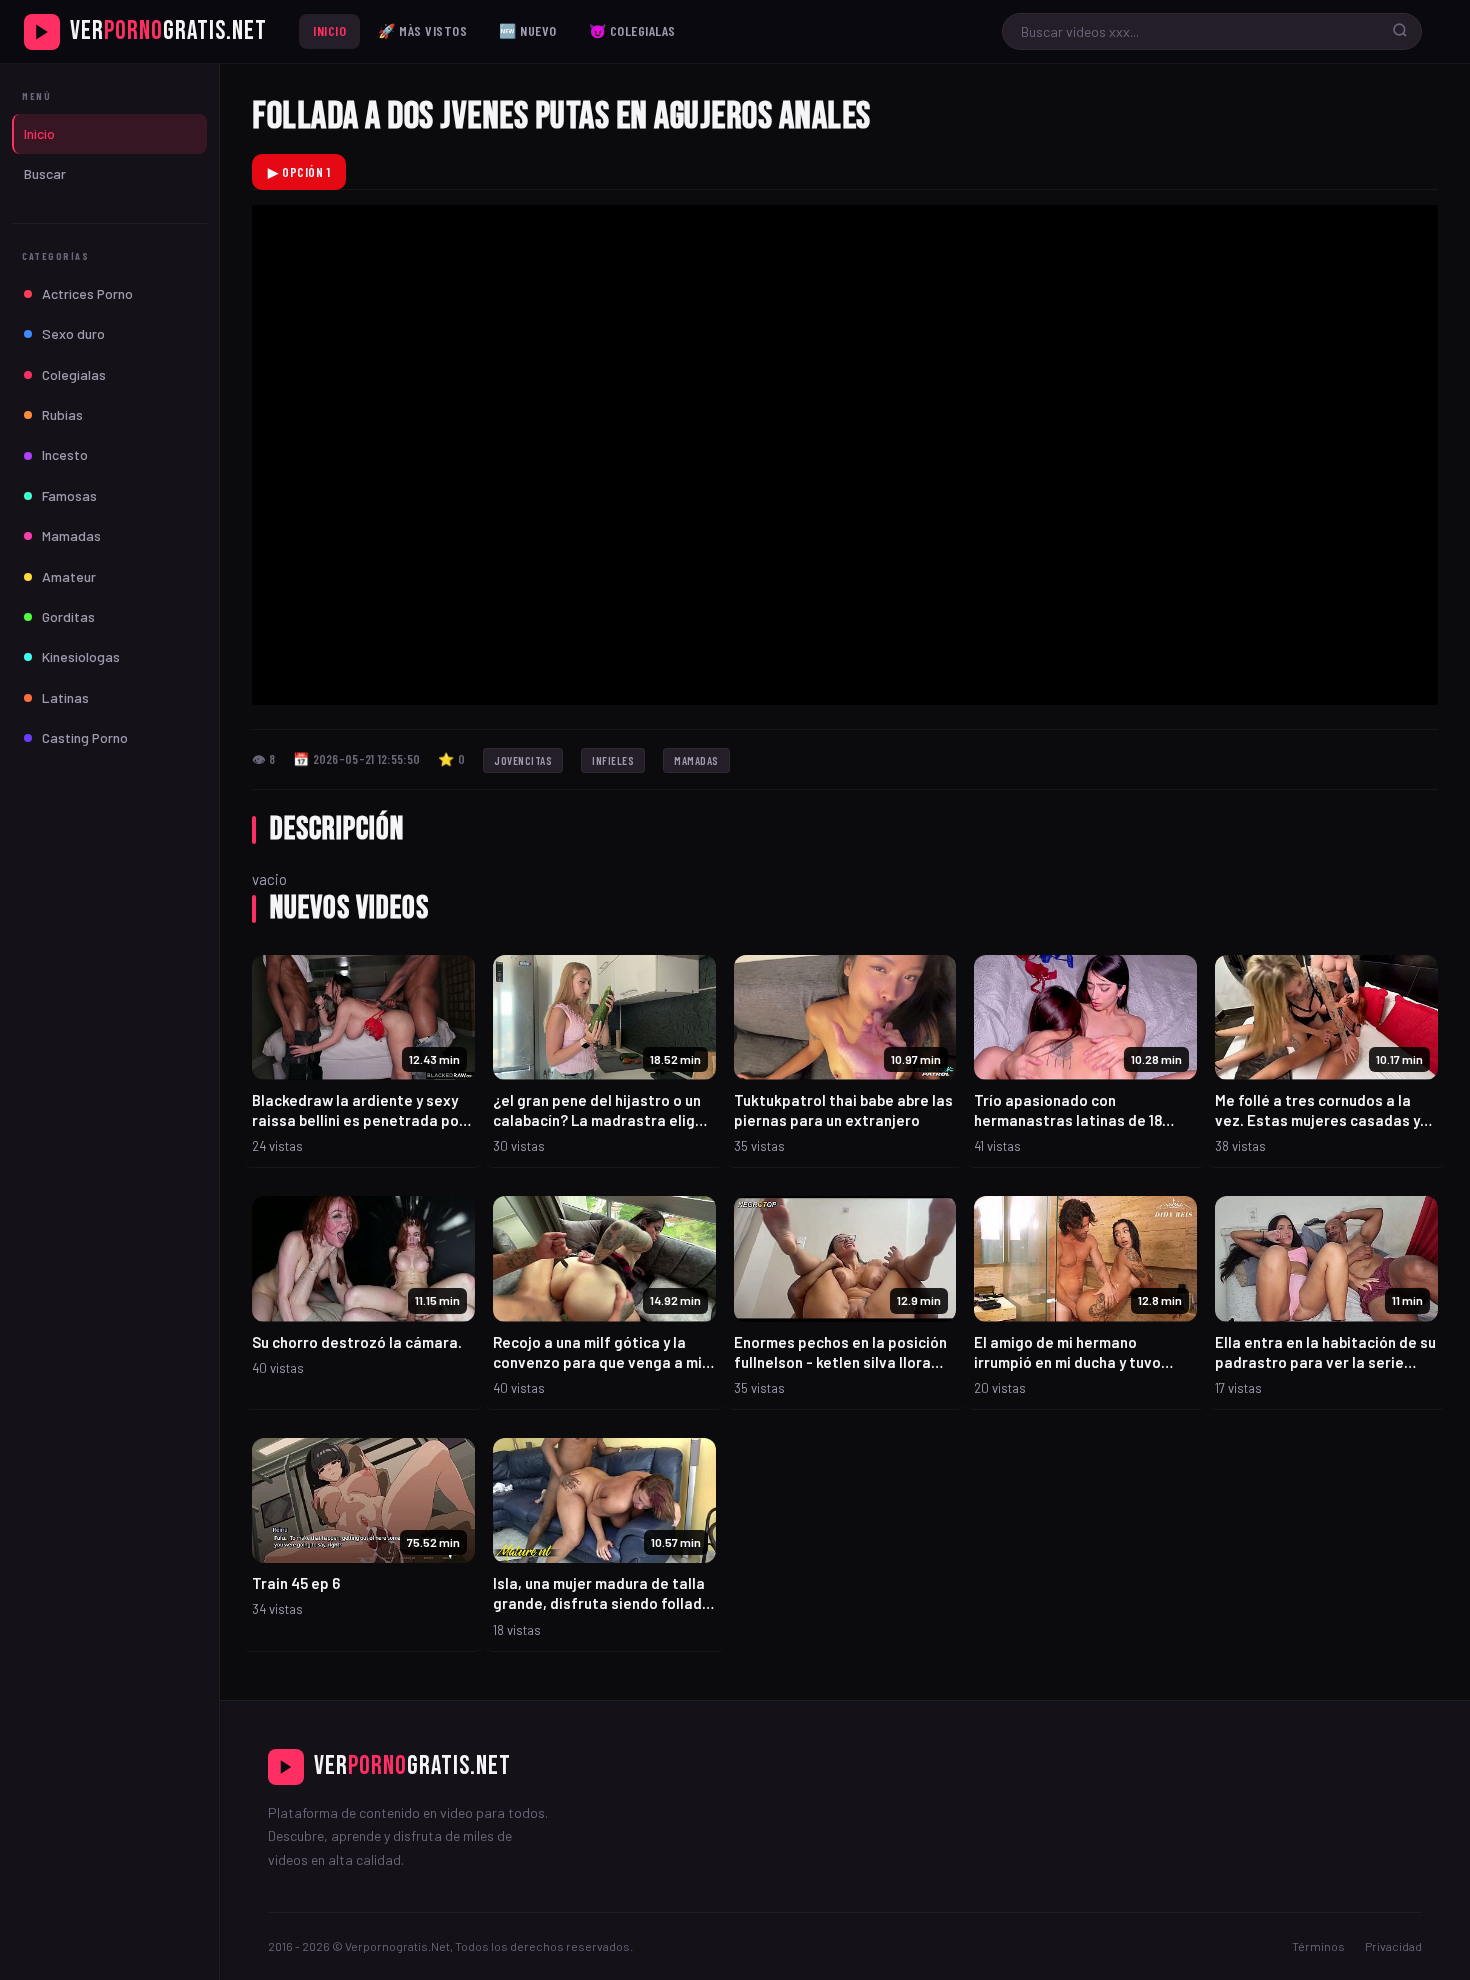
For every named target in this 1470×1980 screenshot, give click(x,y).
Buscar (45, 173)
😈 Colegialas (632, 30)
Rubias (62, 414)
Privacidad (1393, 1946)
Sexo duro (73, 333)
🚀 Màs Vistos (422, 30)
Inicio (329, 30)
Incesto (65, 454)
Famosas (69, 495)
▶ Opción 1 (299, 172)
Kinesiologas (81, 656)
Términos (1318, 1946)
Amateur (69, 576)
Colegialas (74, 374)
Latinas (65, 697)
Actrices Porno (87, 293)
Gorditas (68, 616)
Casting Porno (85, 737)
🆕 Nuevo (528, 30)
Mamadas (71, 535)
